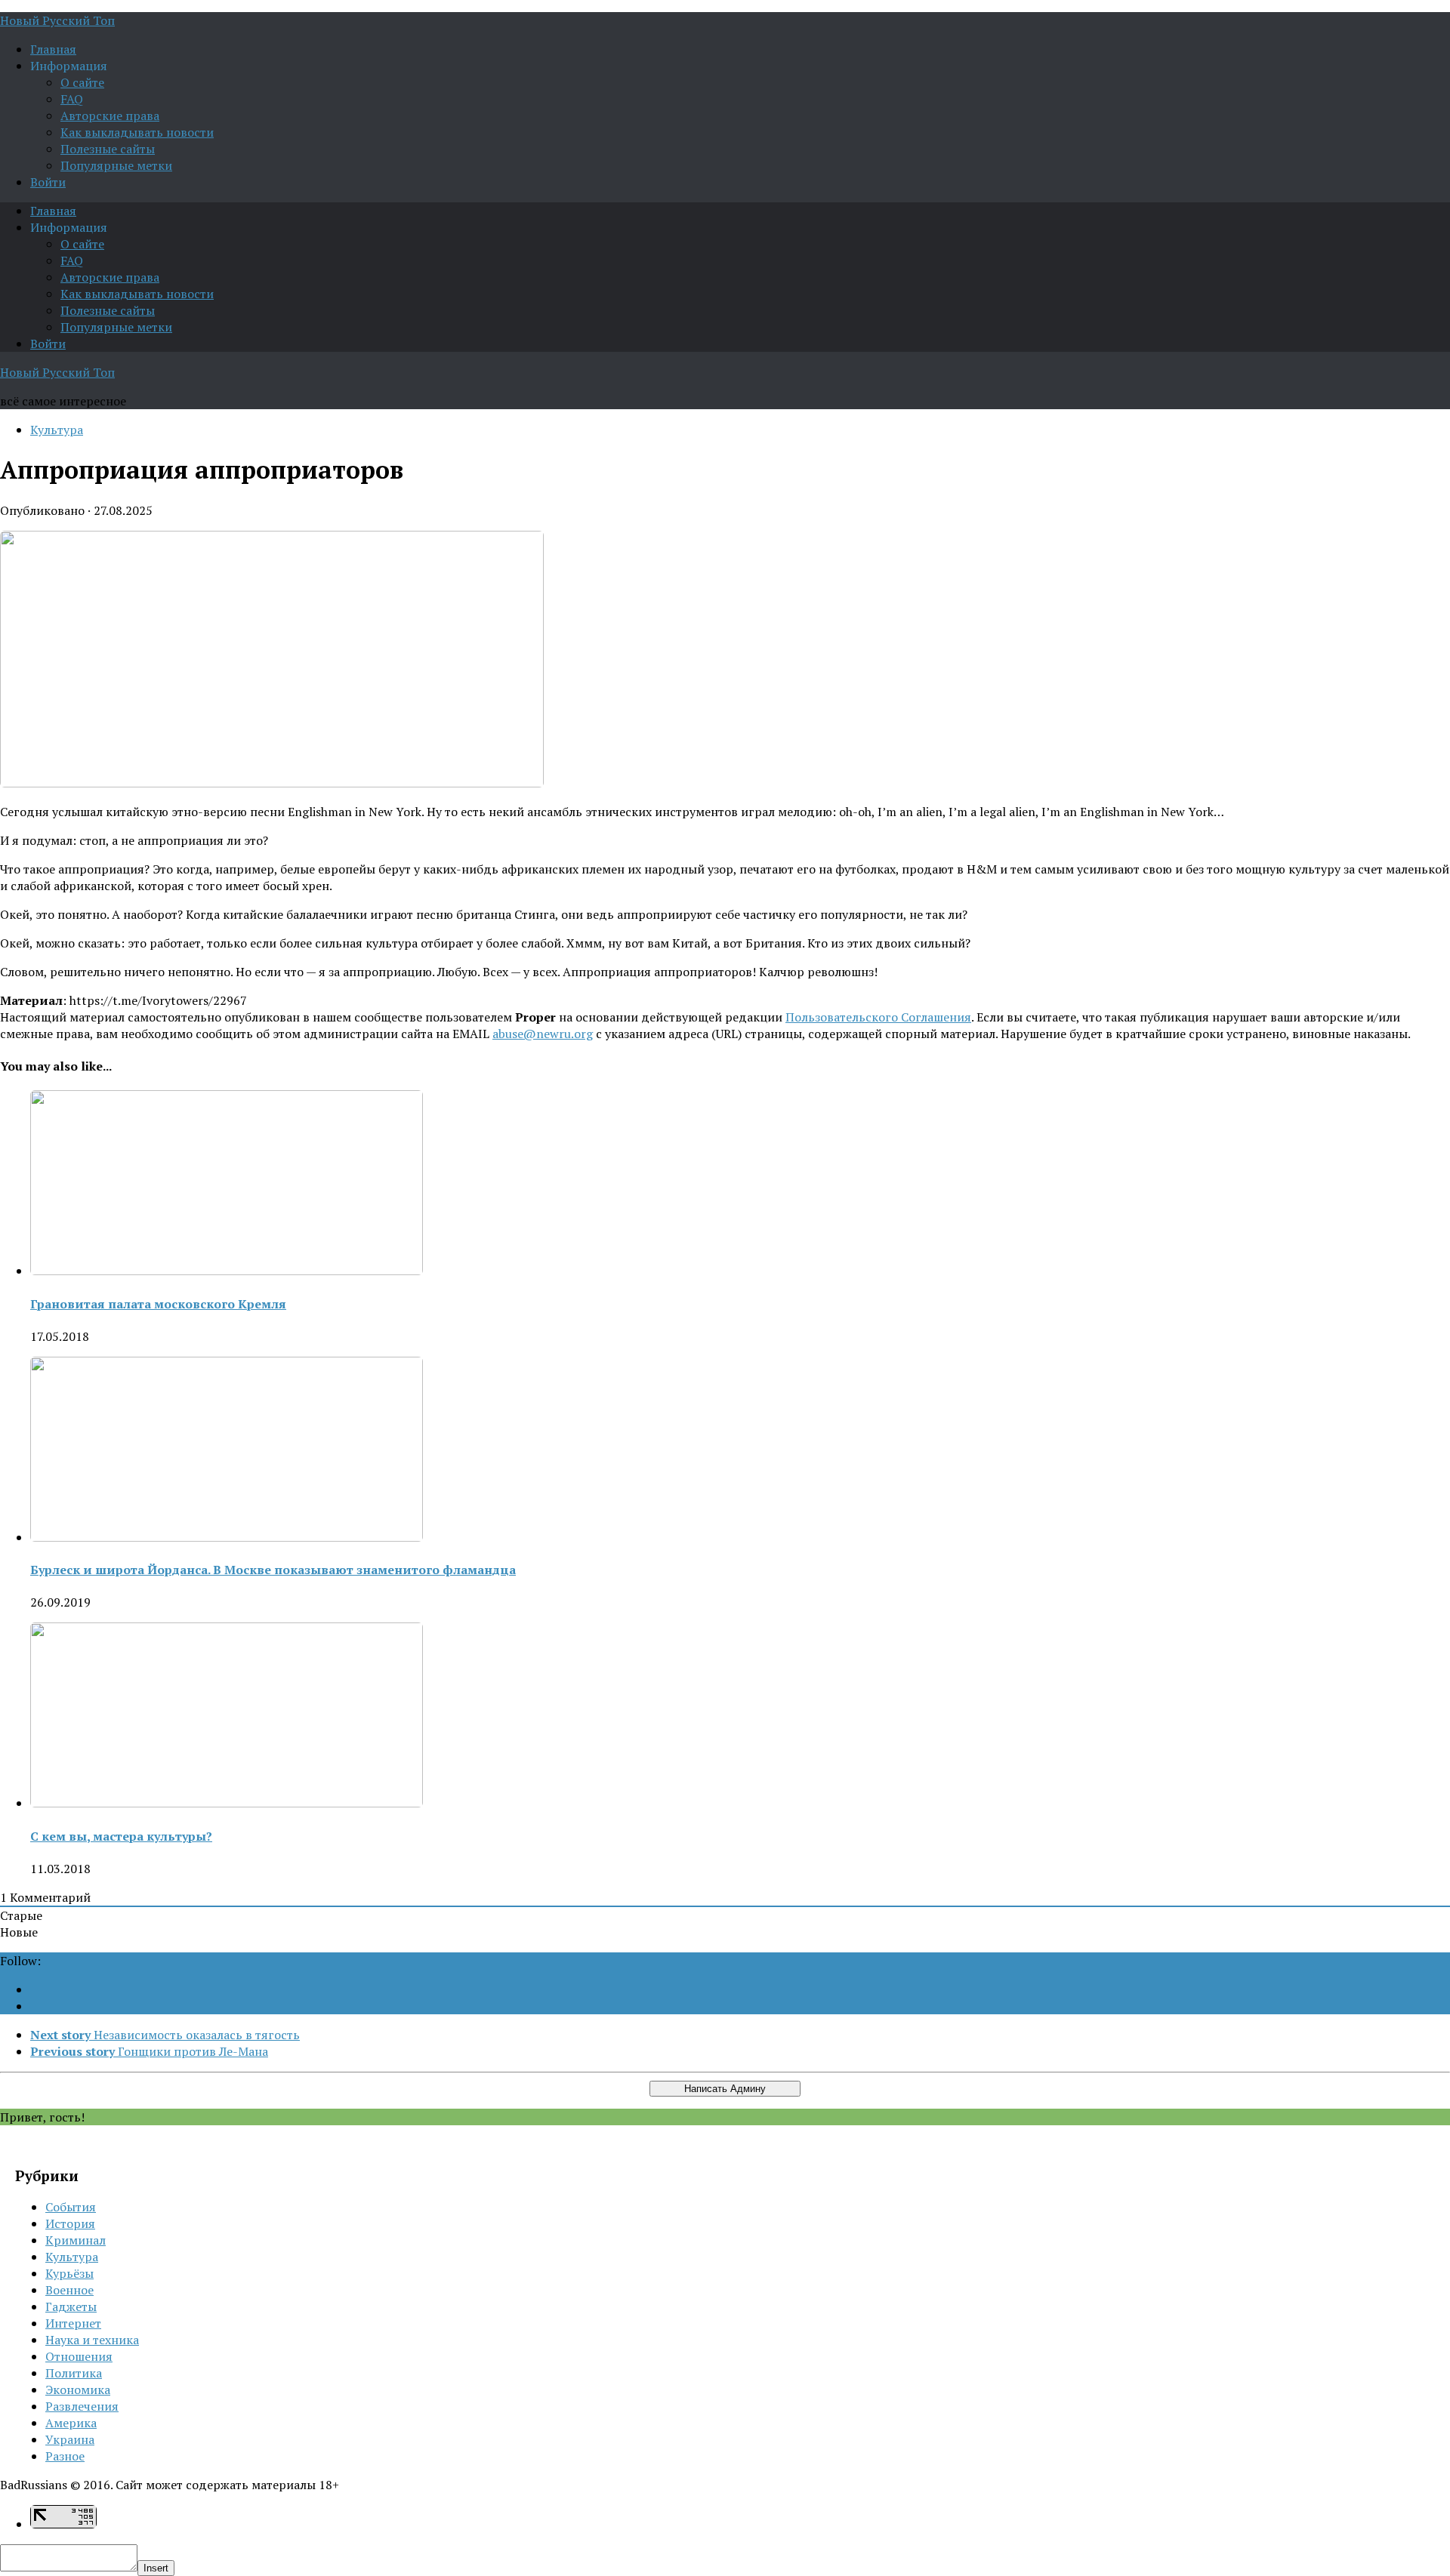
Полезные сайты (108, 149)
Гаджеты (71, 2306)
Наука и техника (92, 2340)
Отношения (79, 2356)
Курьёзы (69, 2273)
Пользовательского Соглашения (878, 1017)
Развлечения (82, 2406)
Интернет (73, 2323)
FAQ (72, 99)
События (71, 2207)
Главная (53, 49)
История (70, 2223)
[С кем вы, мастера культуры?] (227, 1803)
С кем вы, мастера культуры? (121, 1836)
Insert (156, 2568)
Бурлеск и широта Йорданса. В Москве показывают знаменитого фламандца (273, 1570)
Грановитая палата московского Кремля (158, 1304)
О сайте (82, 82)
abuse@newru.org (543, 1034)
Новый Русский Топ (57, 20)
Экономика (78, 2390)
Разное (65, 2456)
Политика (74, 2373)
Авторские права (110, 116)
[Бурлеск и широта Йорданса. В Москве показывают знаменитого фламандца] (227, 1537)
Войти (48, 182)
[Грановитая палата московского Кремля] (227, 1271)
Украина (70, 2439)
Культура (57, 430)
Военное (69, 2290)
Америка (71, 2423)
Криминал (76, 2240)
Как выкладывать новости (137, 132)
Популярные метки (116, 165)
